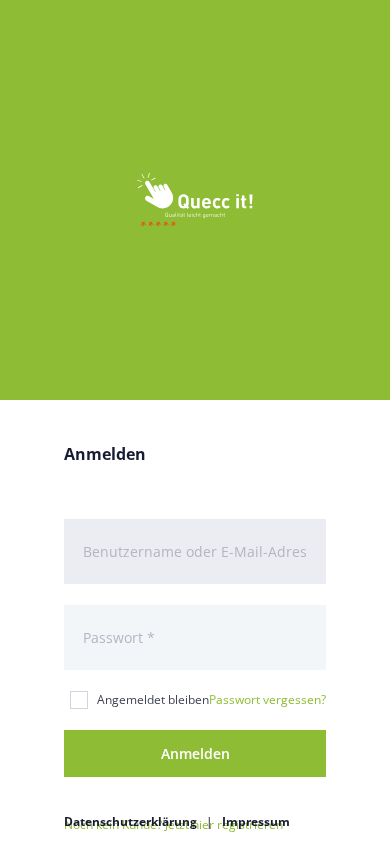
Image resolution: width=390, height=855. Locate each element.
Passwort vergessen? (267, 699)
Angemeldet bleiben (153, 699)
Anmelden (195, 753)
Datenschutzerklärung (130, 821)
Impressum (256, 821)
